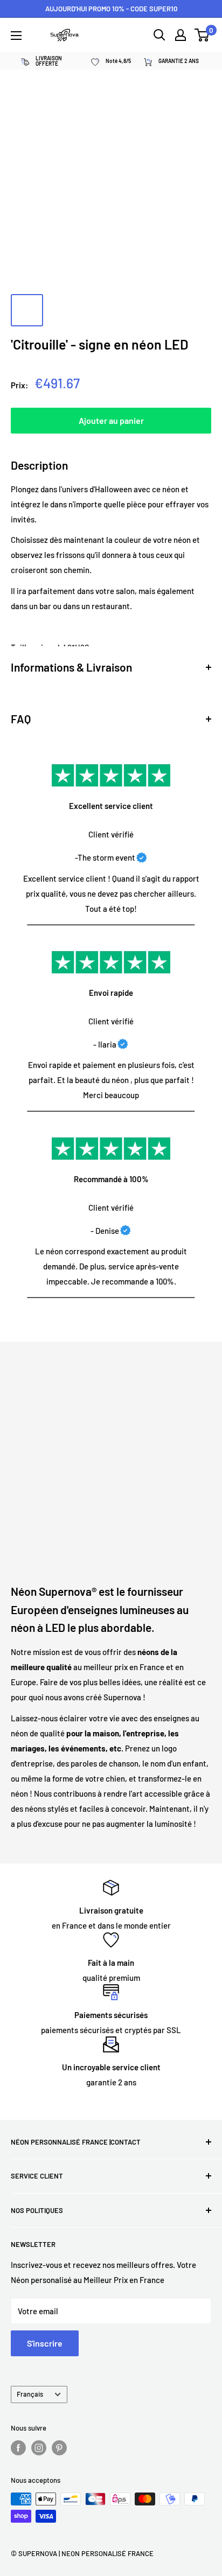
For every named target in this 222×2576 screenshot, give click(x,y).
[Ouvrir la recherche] (159, 35)
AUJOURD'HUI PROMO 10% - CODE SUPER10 (111, 9)
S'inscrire (45, 2343)
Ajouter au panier (111, 420)
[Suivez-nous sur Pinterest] (59, 2448)
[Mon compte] (181, 35)
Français (30, 2394)
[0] (202, 35)
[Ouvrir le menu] (16, 36)
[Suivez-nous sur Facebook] (18, 2448)
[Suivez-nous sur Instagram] (39, 2448)
